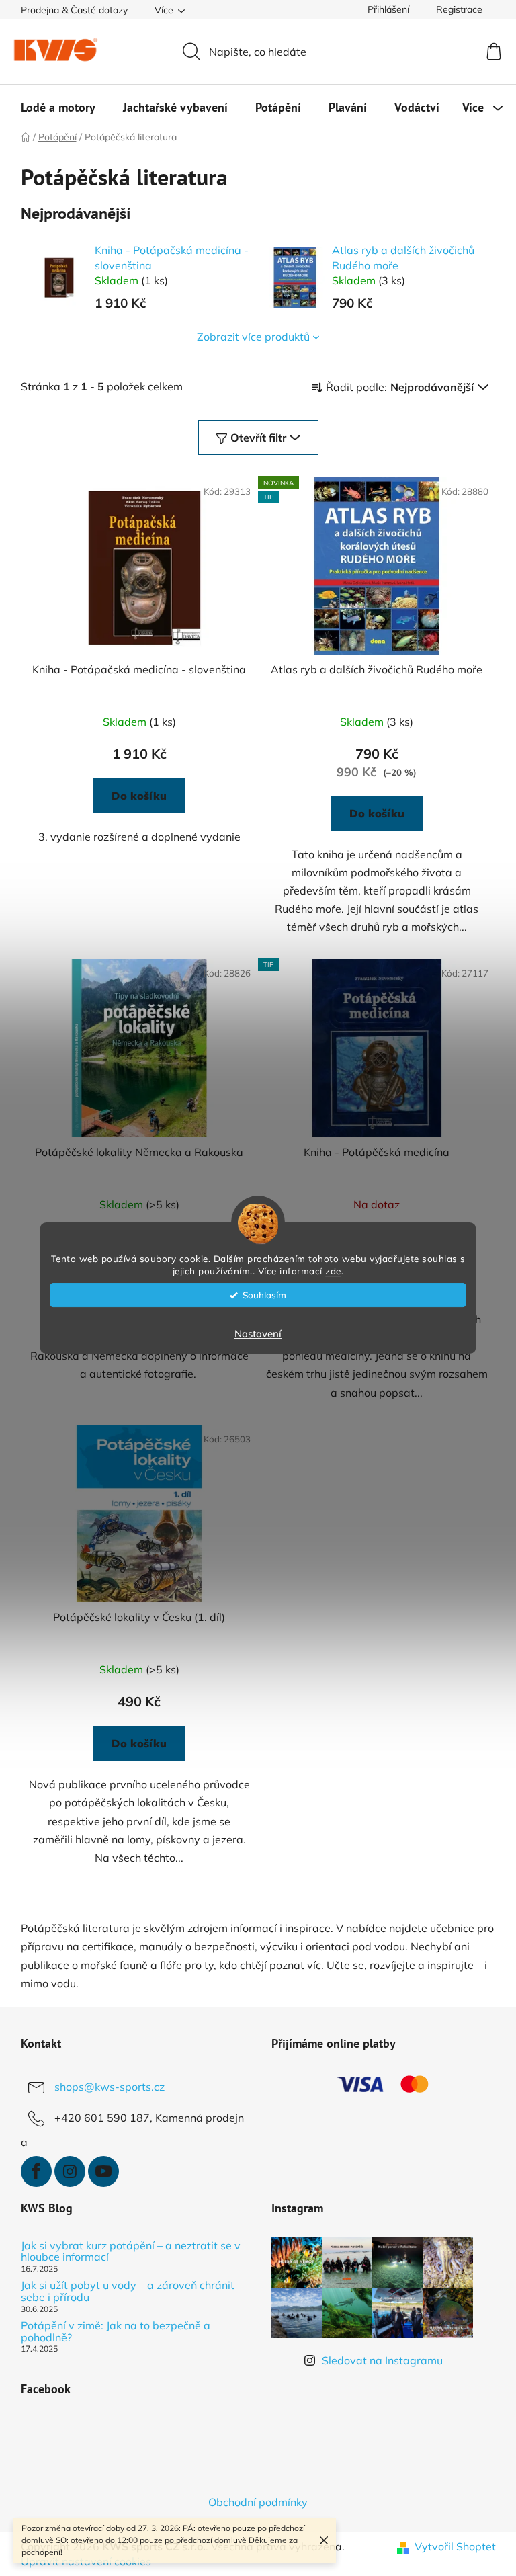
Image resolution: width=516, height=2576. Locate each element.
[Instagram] (70, 2171)
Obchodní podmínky (258, 2502)
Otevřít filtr (258, 438)
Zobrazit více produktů (253, 337)
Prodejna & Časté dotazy (74, 10)
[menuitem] (58, 108)
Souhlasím (264, 1295)
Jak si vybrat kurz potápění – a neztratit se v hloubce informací (131, 2252)
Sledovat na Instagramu (382, 2360)
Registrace (459, 9)
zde (333, 1271)
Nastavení (258, 1334)
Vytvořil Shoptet (455, 2546)
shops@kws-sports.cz (110, 2087)
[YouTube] (103, 2171)
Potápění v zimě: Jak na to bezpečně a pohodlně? (116, 2332)
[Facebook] (36, 2171)
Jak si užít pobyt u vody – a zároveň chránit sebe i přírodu (128, 2291)
